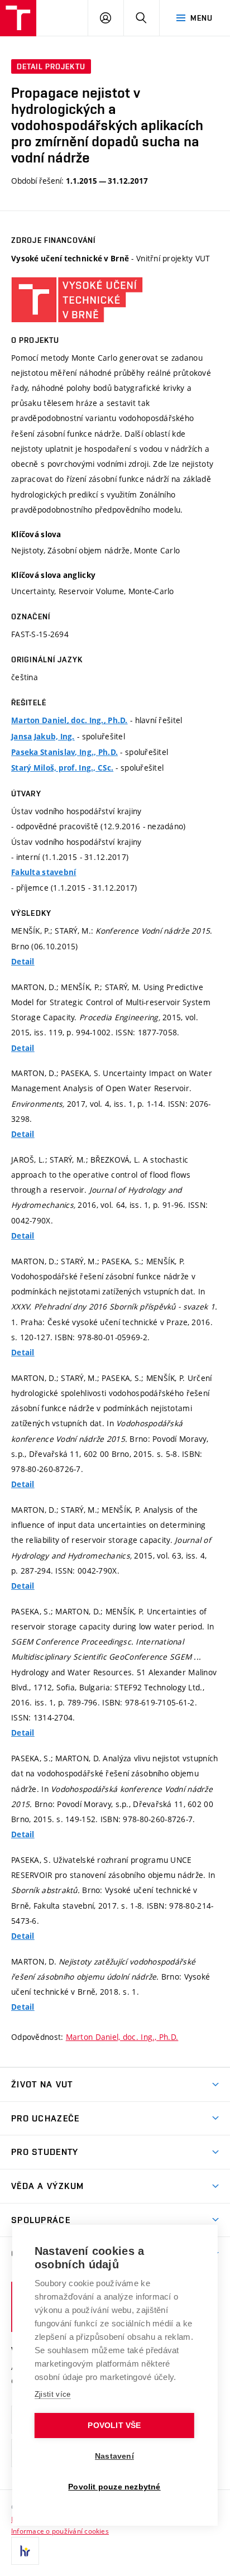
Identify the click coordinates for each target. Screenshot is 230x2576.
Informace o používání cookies (60, 2531)
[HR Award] (25, 2551)
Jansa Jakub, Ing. (43, 737)
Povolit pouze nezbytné (114, 2487)
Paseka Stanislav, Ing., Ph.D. (64, 752)
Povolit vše (114, 2426)
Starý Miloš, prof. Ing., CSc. (62, 768)
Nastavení (114, 2456)
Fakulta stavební (44, 872)
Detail (23, 962)
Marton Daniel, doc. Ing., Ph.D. (70, 720)
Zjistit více (53, 2394)
